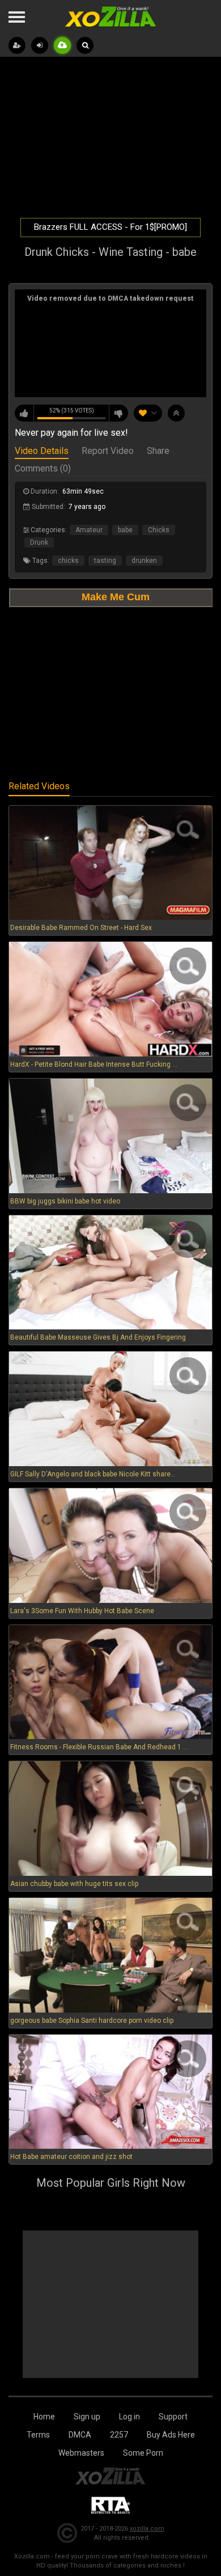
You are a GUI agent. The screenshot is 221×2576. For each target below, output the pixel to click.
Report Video (108, 452)
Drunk (39, 542)
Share (158, 452)
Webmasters (81, 2453)
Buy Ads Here (171, 2435)
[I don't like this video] (118, 413)
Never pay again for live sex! (71, 433)
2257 (119, 2435)
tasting (105, 561)
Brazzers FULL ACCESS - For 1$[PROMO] (110, 227)
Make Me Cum (116, 597)
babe (125, 530)
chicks (68, 561)
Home (44, 2417)
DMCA (80, 2435)
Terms (38, 2435)
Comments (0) (43, 469)
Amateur (89, 530)
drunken (144, 561)
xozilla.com (147, 2529)
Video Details (42, 452)
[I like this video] (24, 413)
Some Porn (143, 2453)
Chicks (159, 530)
